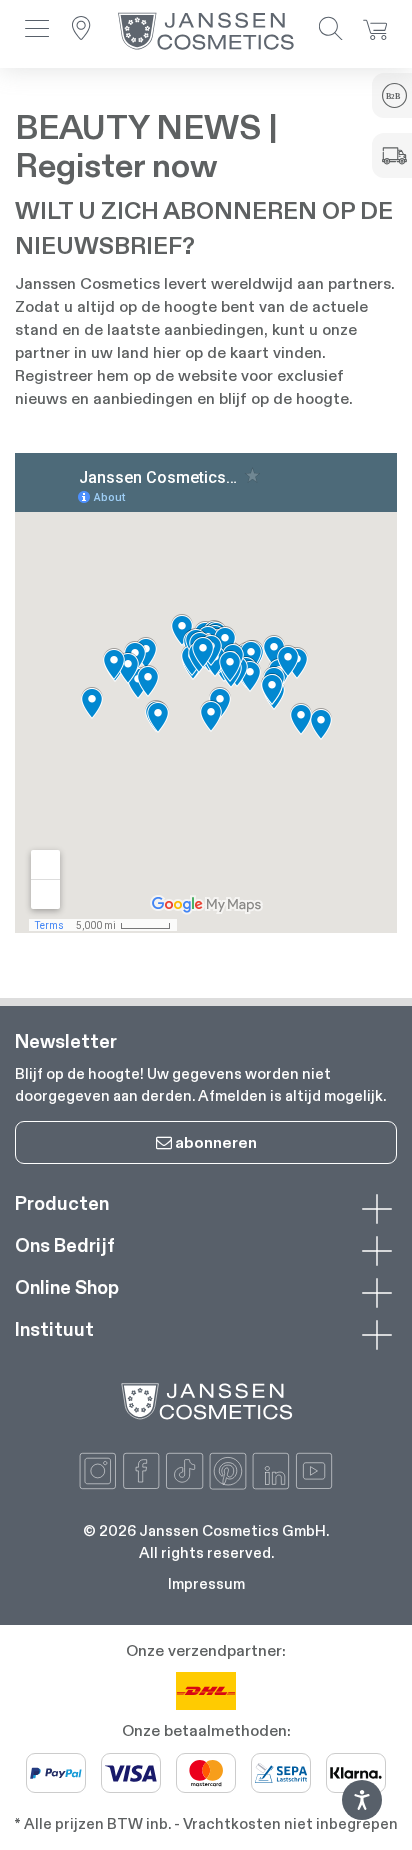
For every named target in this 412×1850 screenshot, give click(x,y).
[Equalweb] (362, 1814)
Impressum (206, 1583)
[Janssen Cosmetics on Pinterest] (228, 1471)
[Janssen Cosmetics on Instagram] (98, 1471)
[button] (37, 30)
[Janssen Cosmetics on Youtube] (314, 1471)
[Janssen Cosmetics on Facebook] (141, 1471)
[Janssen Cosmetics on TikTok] (184, 1471)
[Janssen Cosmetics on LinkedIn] (271, 1471)
